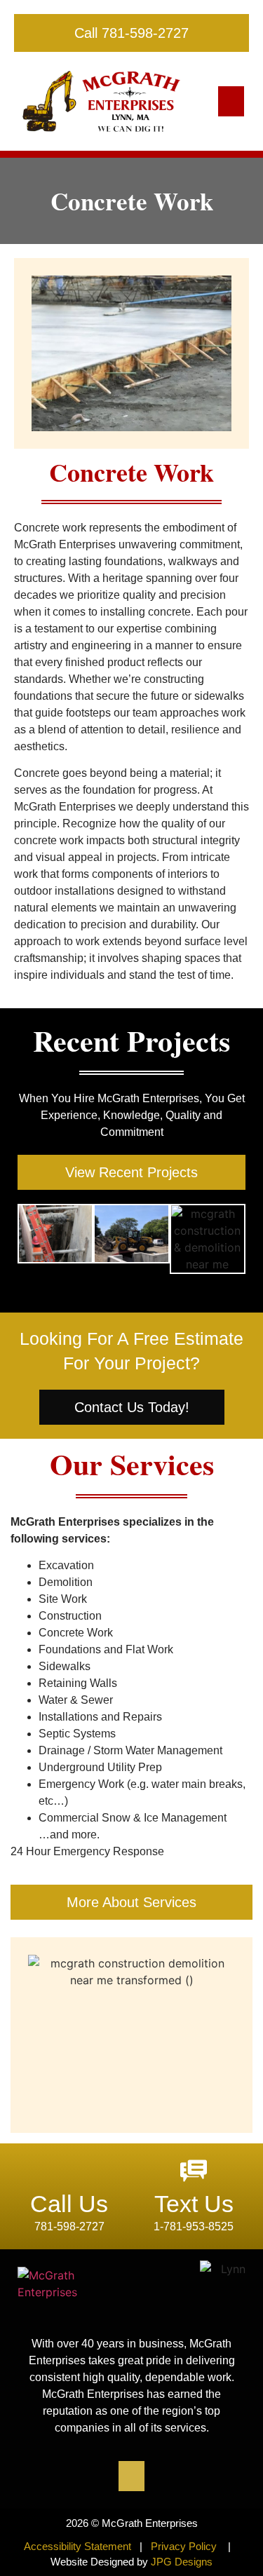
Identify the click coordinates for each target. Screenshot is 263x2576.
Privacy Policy (184, 2546)
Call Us (69, 2204)
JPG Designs (182, 2562)
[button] (231, 102)
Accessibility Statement (79, 2546)
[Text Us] (194, 2171)
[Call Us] (69, 2171)
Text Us (194, 2204)
